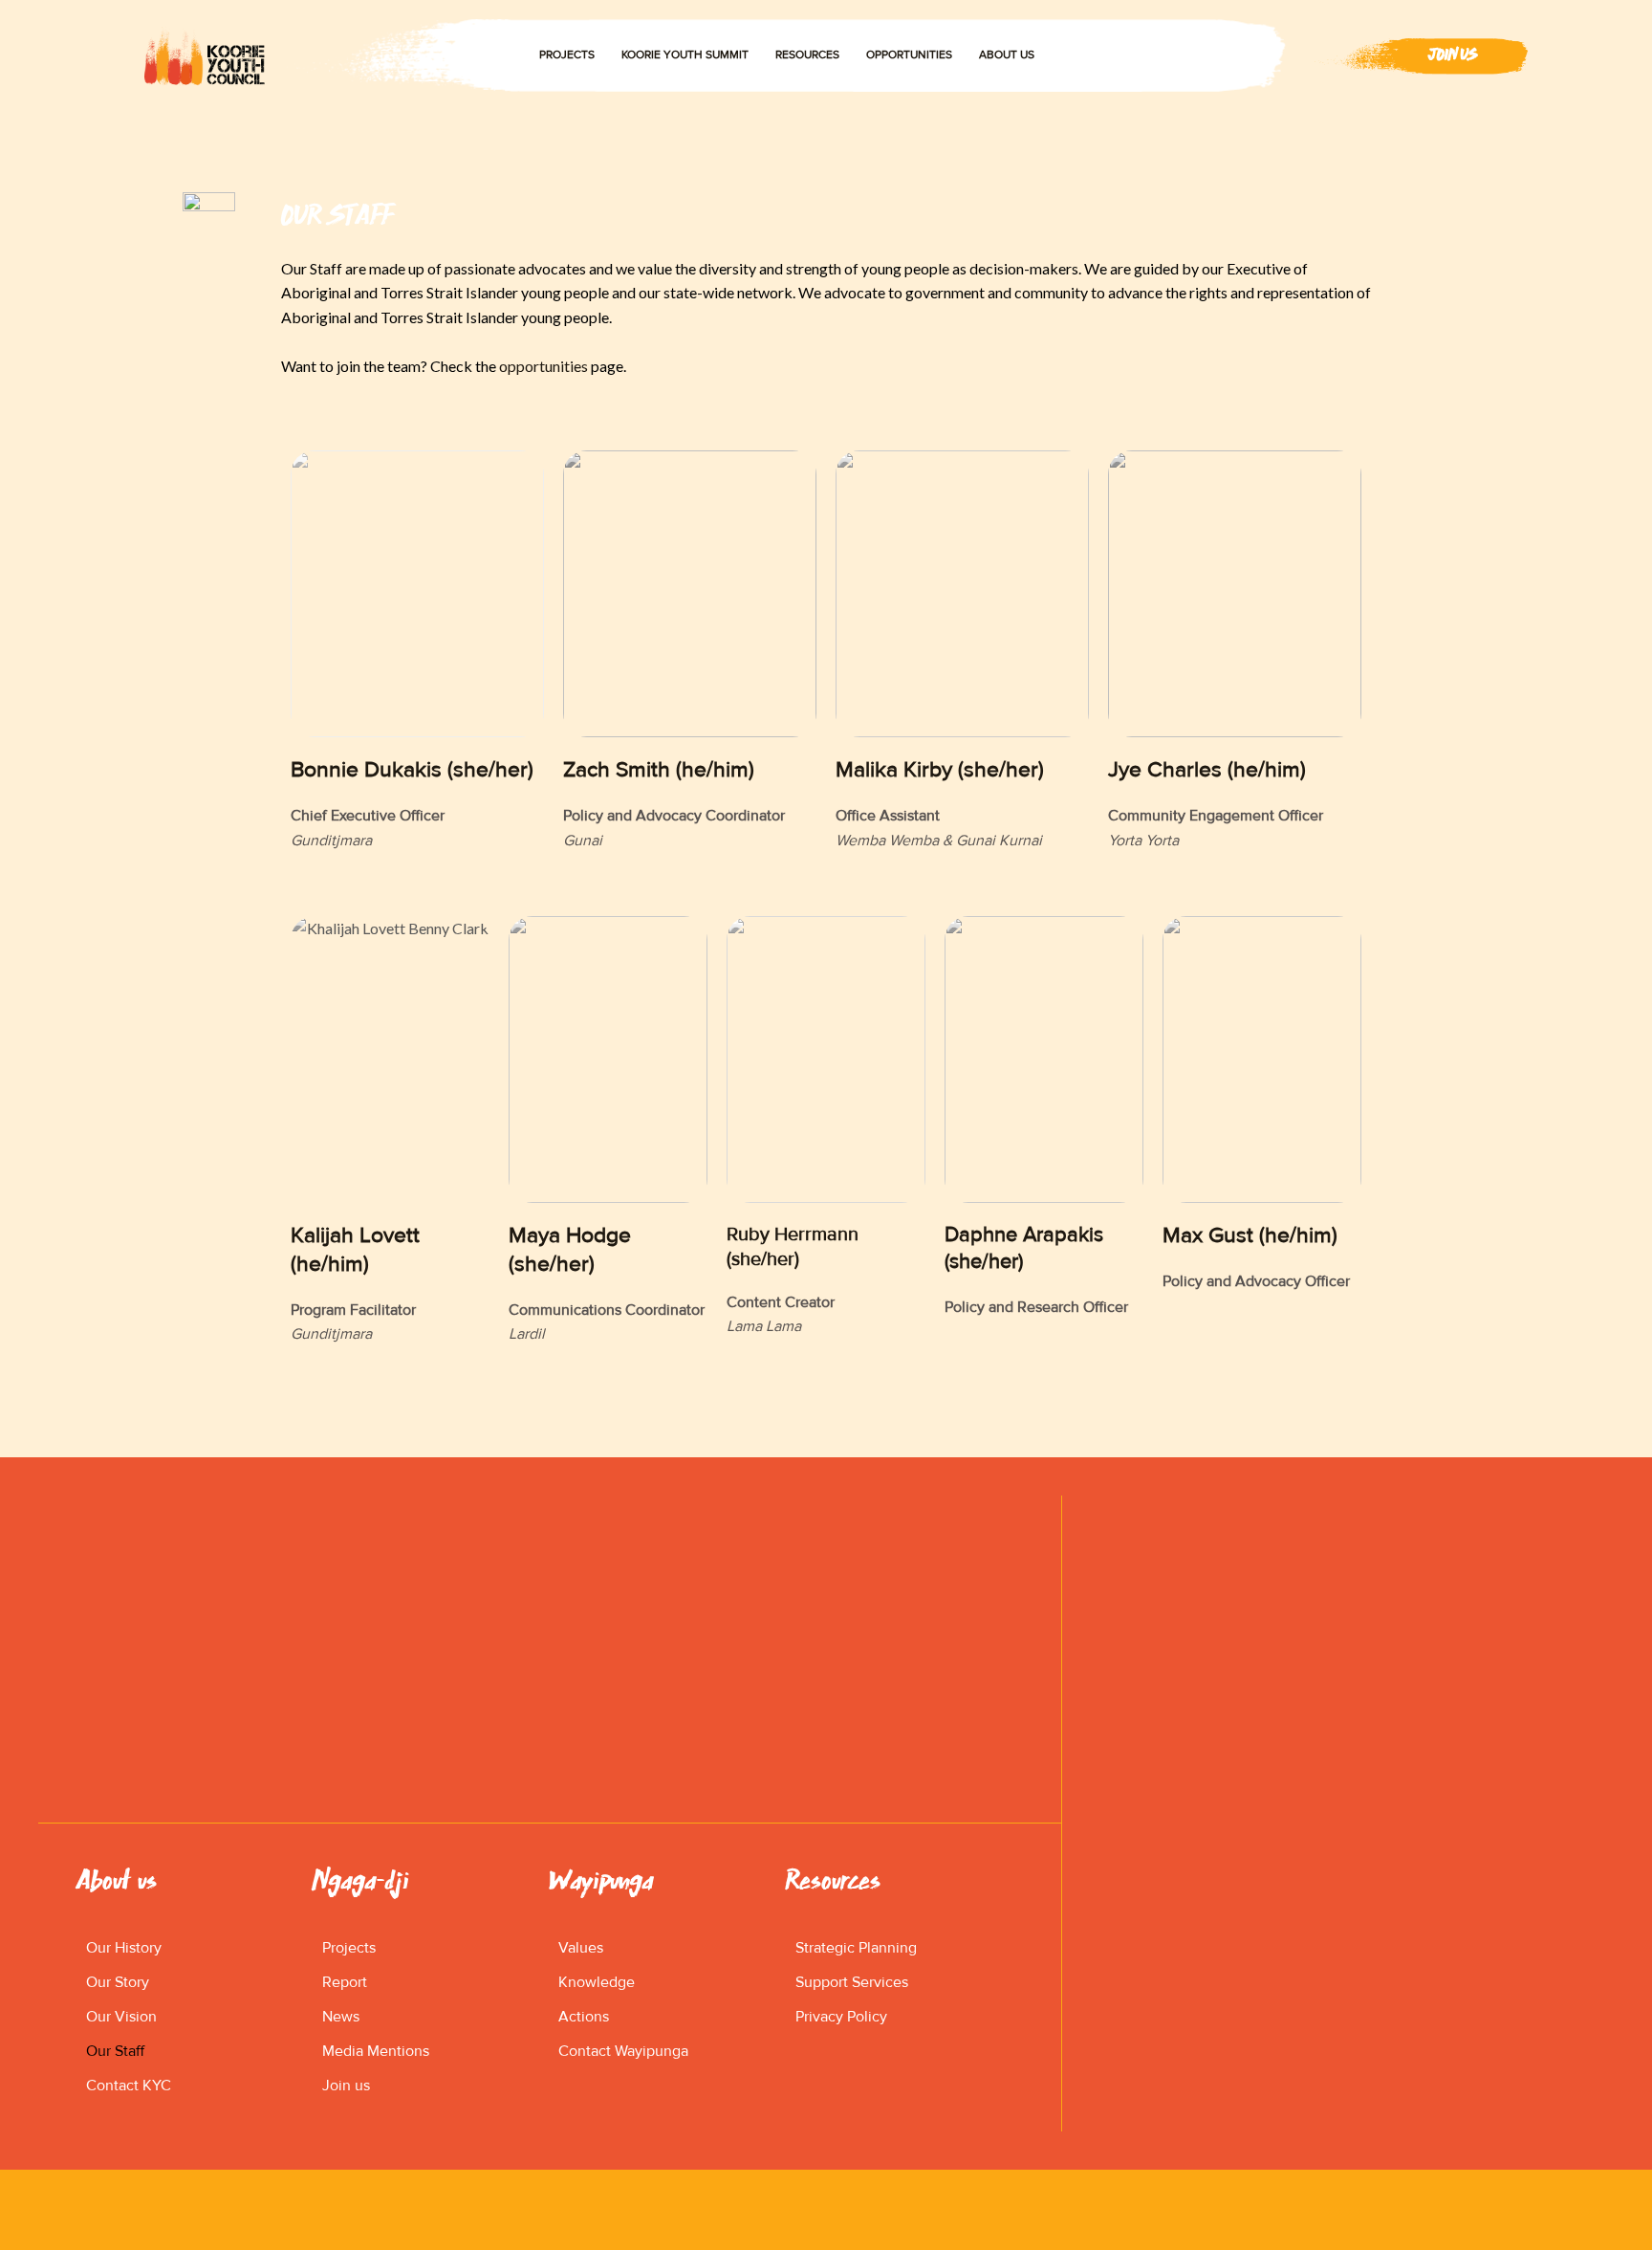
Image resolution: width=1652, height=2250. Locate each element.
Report (345, 1982)
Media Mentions (376, 2051)
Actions (584, 2017)
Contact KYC (129, 2086)
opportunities (543, 366)
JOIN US (1453, 55)
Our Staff (115, 2051)
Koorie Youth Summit (685, 55)
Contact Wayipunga (623, 2051)
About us (1007, 55)
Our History (124, 1948)
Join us (346, 2086)
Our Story (118, 1982)
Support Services (852, 1982)
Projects (567, 55)
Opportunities (909, 55)
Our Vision (121, 2017)
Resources (807, 55)
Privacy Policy (841, 2017)
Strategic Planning (856, 1948)
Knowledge (597, 1982)
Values (581, 1948)
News (341, 2017)
